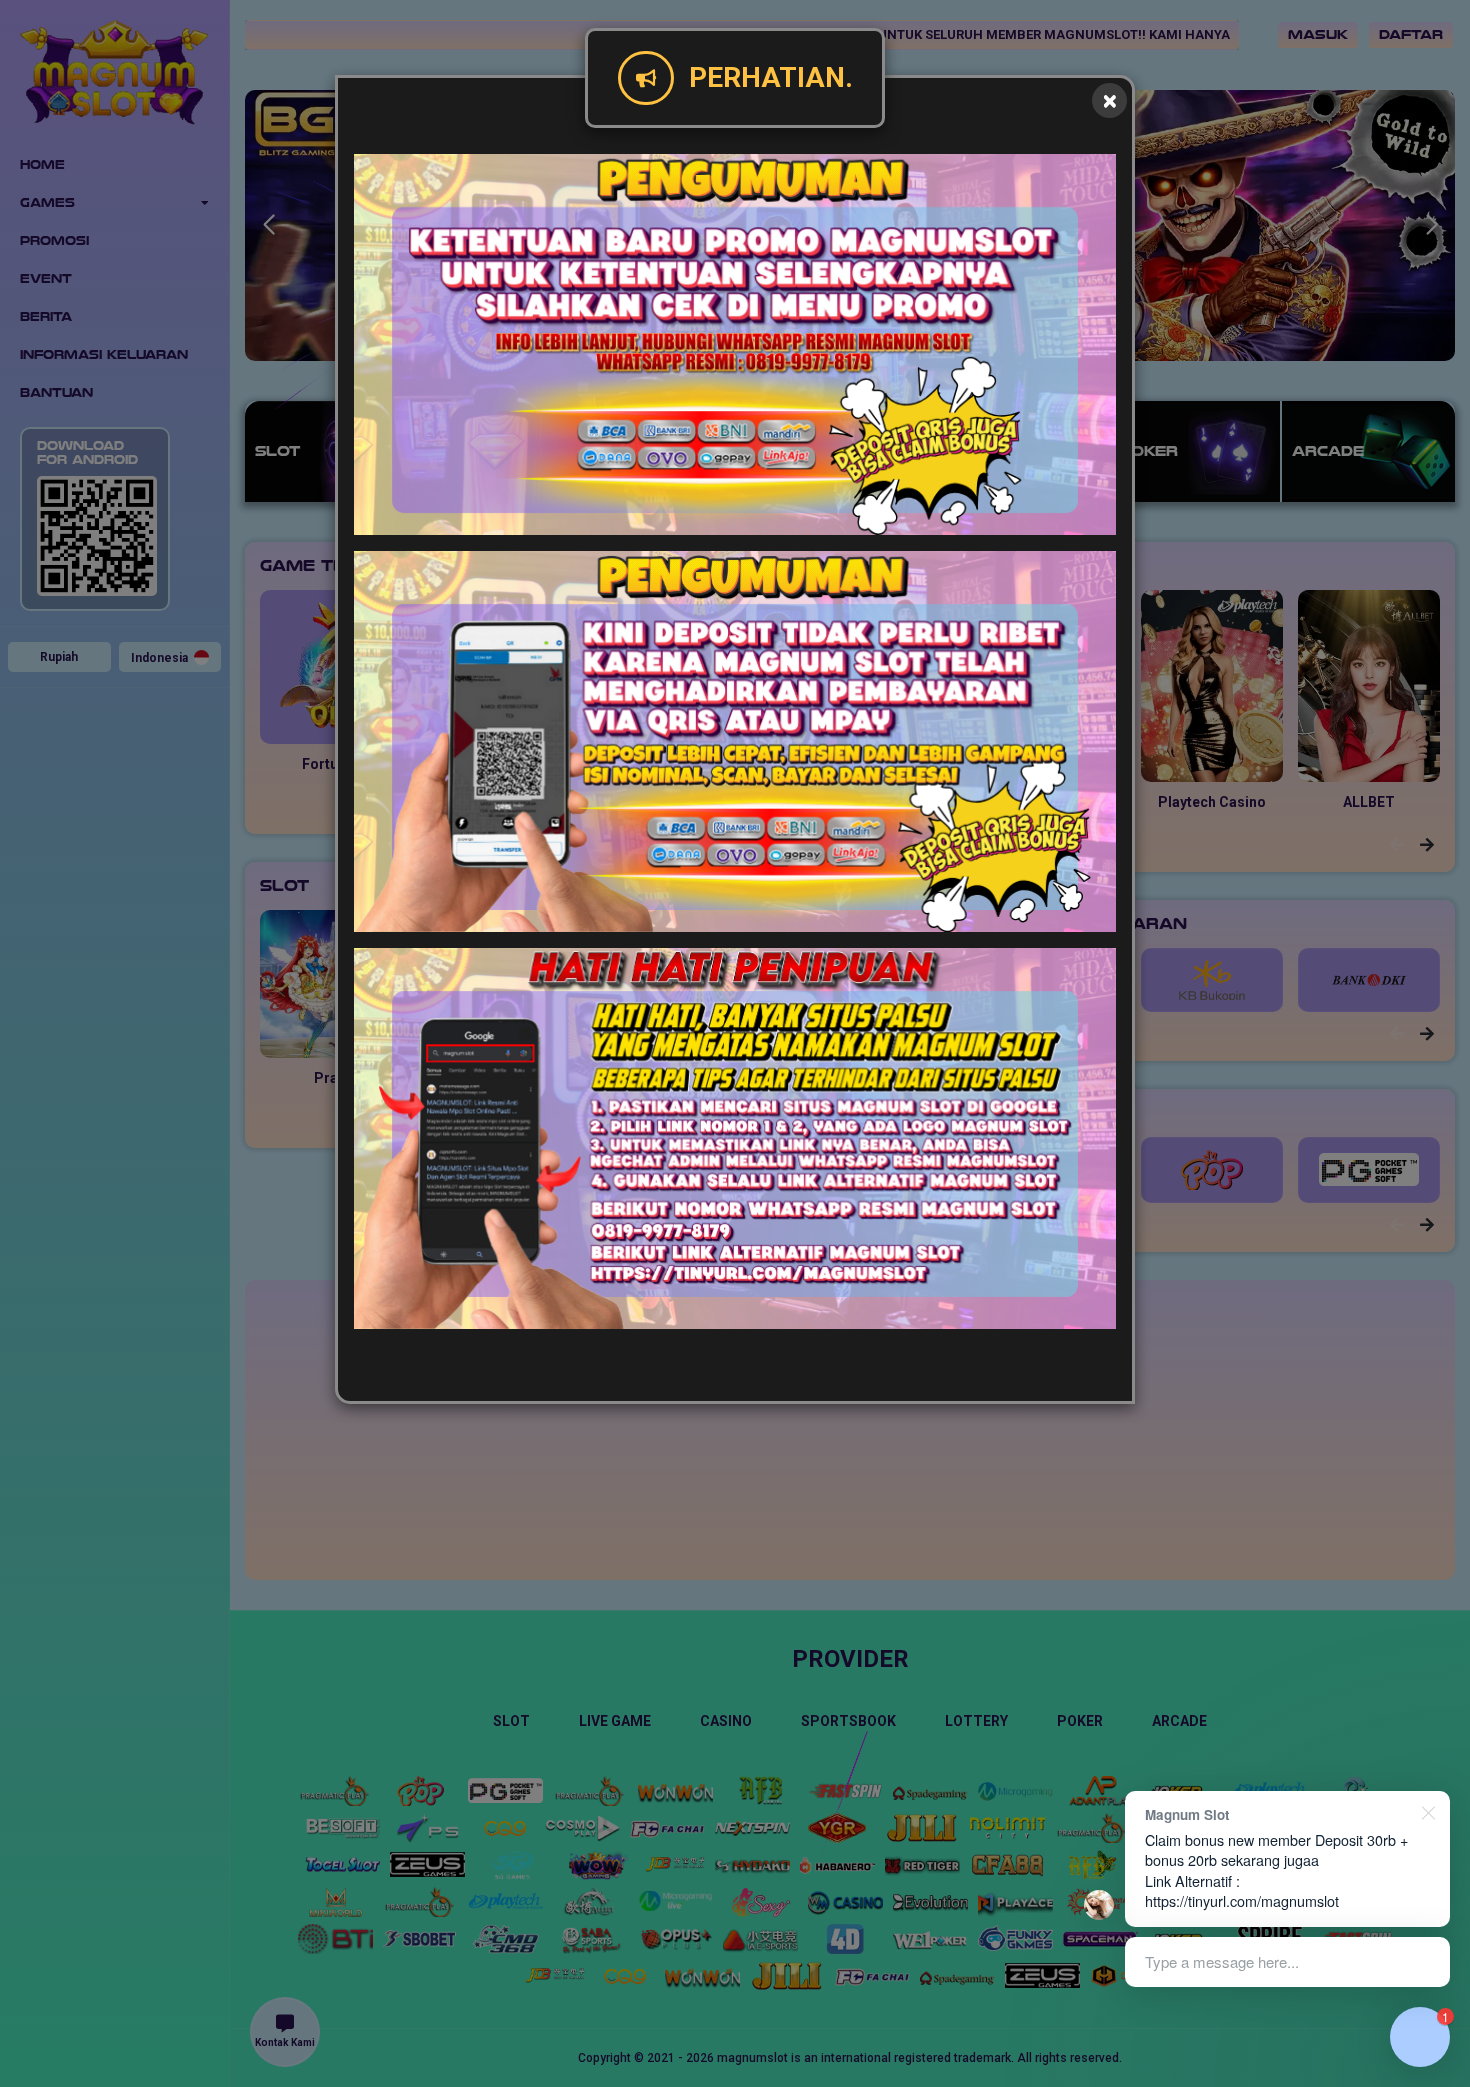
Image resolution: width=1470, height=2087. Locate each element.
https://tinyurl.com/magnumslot (1242, 1900)
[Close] (1109, 100)
